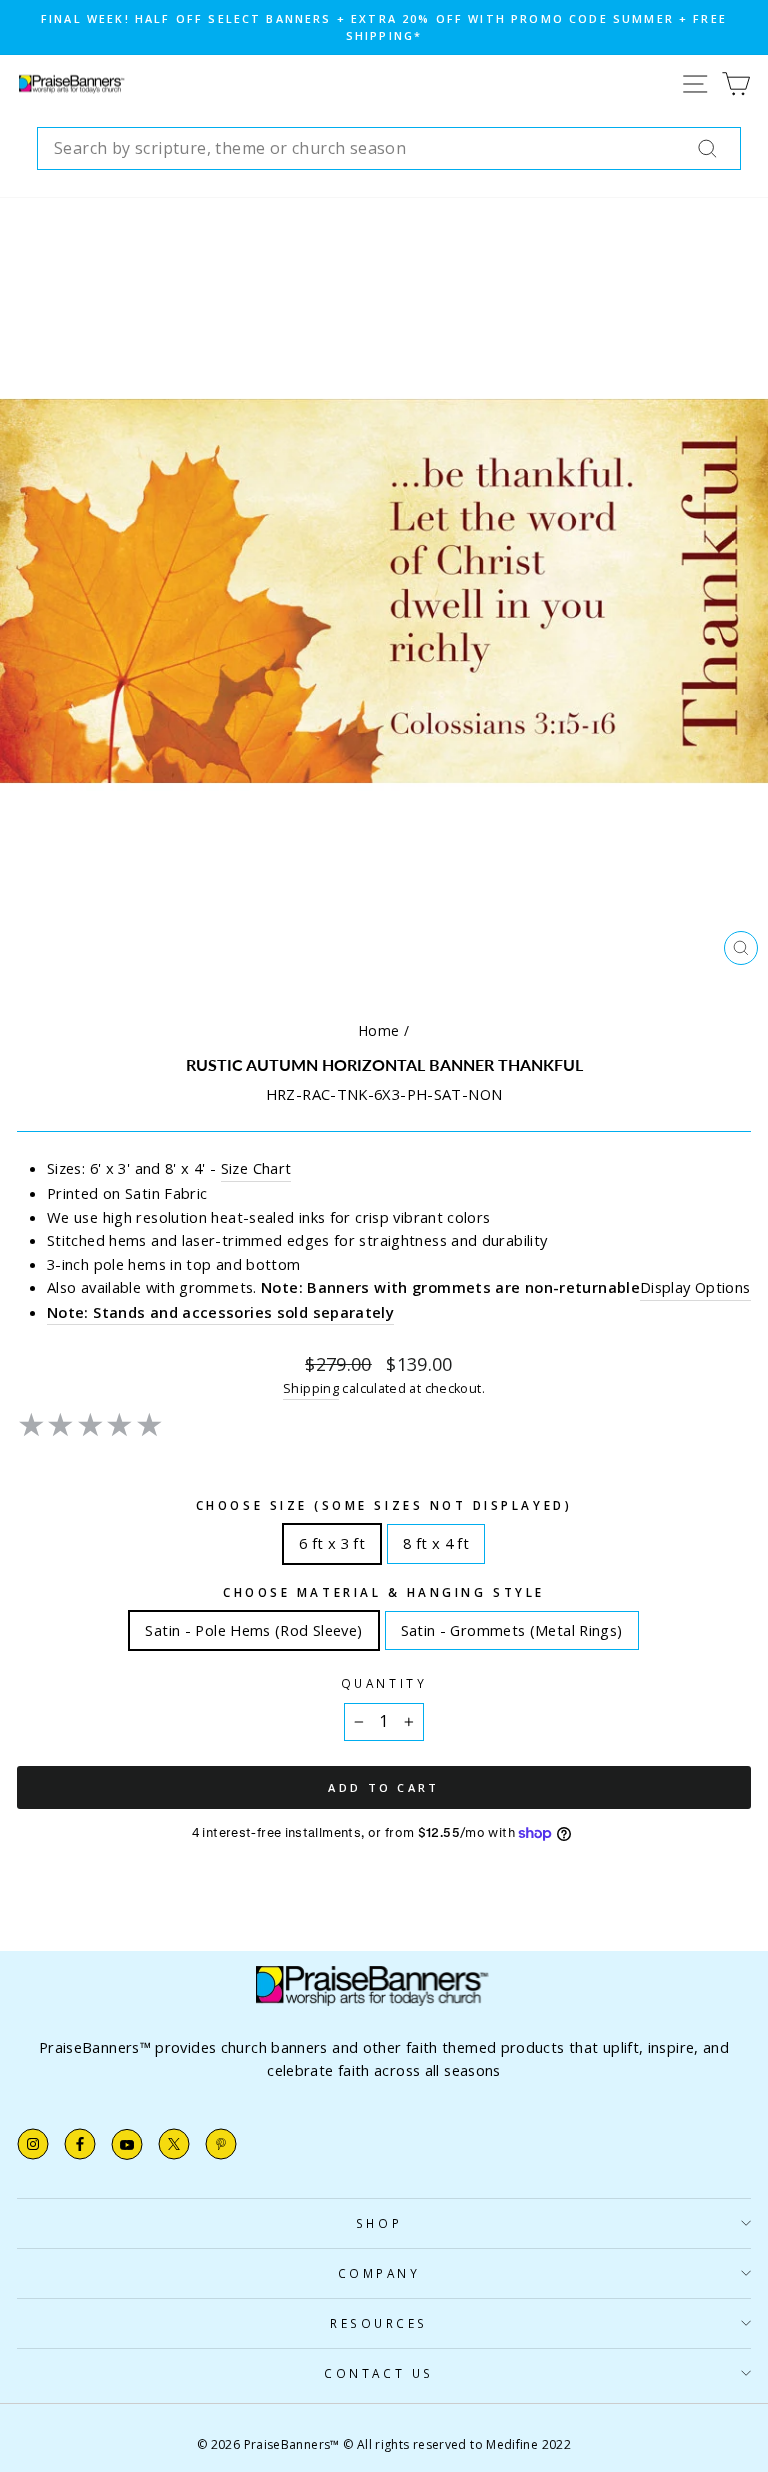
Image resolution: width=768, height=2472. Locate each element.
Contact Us (378, 2373)
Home (379, 1030)
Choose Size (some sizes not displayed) (384, 1505)
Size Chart (256, 1168)
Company (379, 2273)
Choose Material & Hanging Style (384, 1592)
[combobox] (389, 149)
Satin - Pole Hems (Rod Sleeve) (253, 1626)
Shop (379, 2223)
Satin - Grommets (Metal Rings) (512, 1626)
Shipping (311, 1388)
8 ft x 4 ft (436, 1539)
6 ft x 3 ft (332, 1539)
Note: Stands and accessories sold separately (220, 1312)
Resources (379, 2323)
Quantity (384, 1683)
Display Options (695, 1287)
